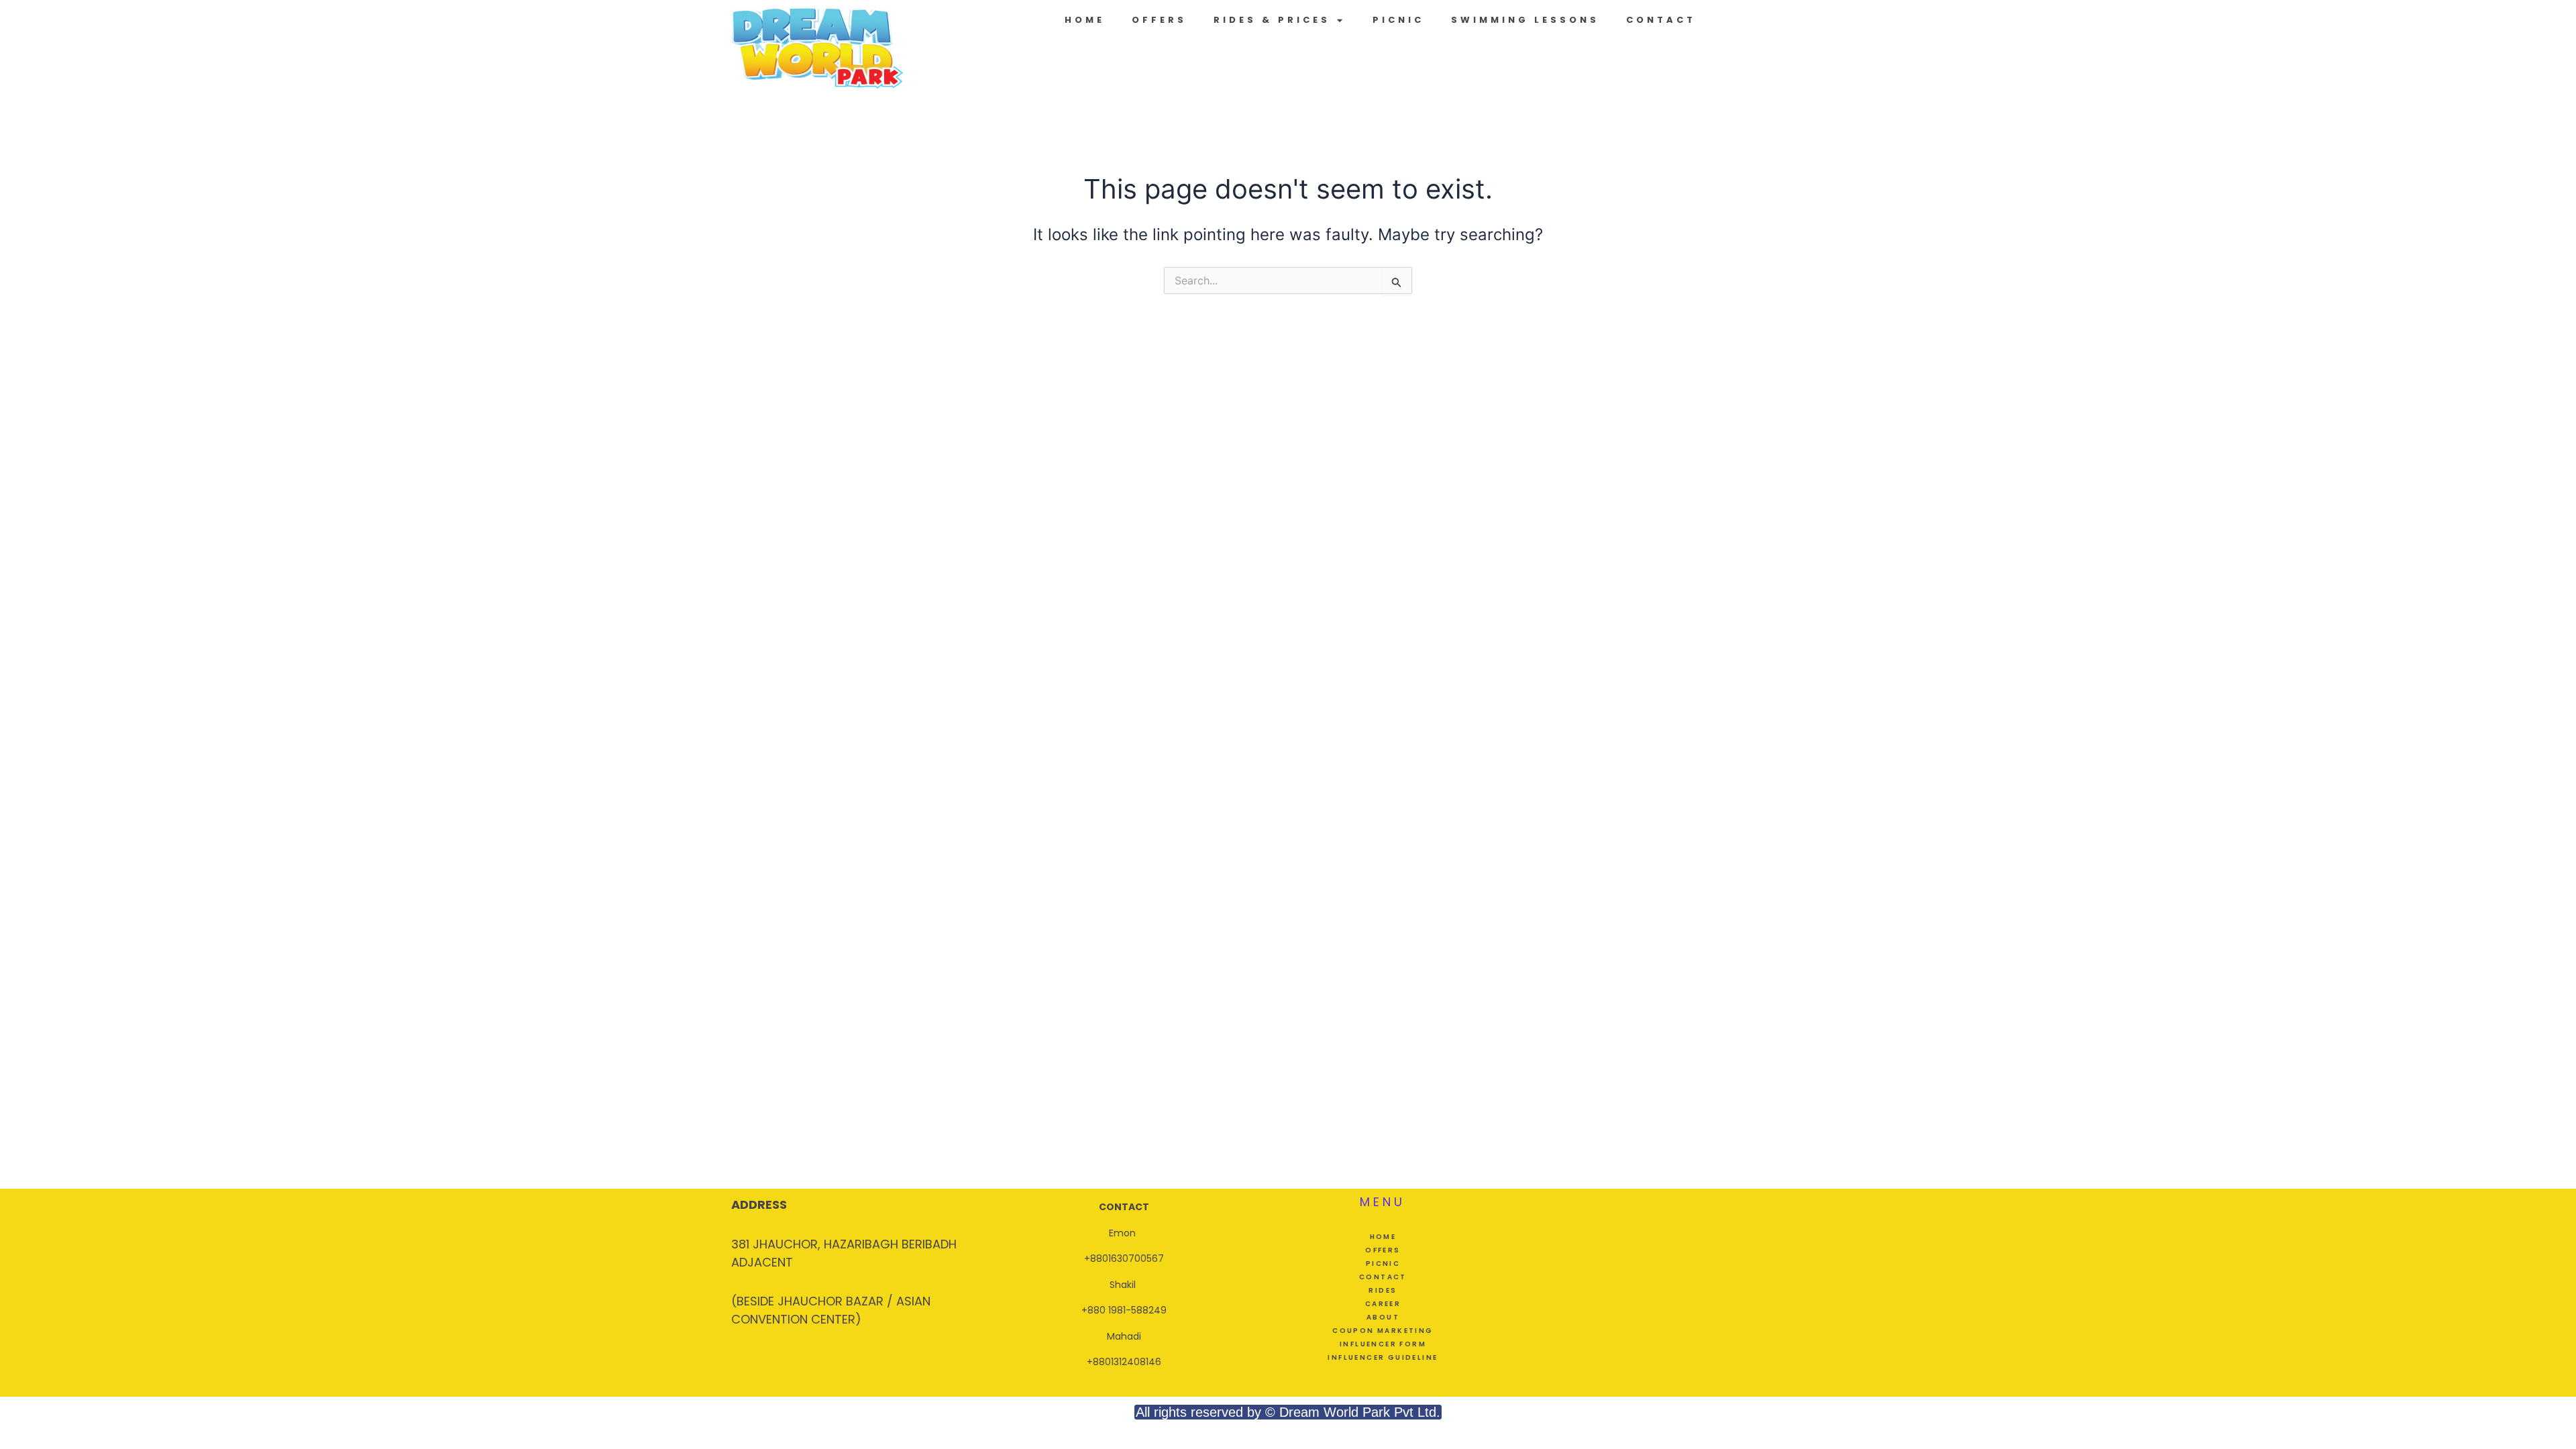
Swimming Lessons (1525, 20)
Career (1383, 1304)
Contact (1661, 20)
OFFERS (1159, 20)
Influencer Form (1383, 1344)
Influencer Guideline (1383, 1357)
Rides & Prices (1272, 20)
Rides (1383, 1290)
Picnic (1398, 20)
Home (1085, 20)
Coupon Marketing (1383, 1331)
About (1383, 1317)
